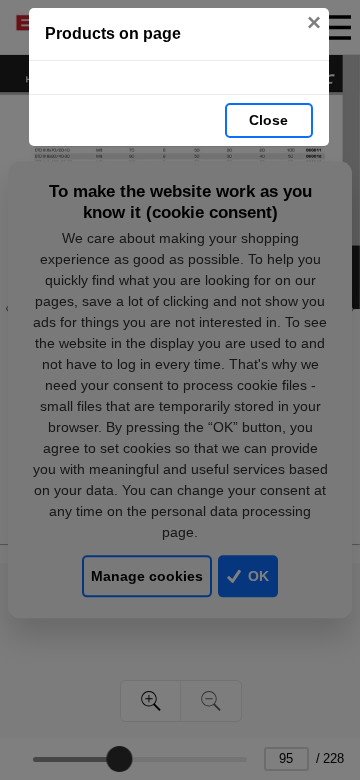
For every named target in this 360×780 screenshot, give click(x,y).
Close (268, 120)
